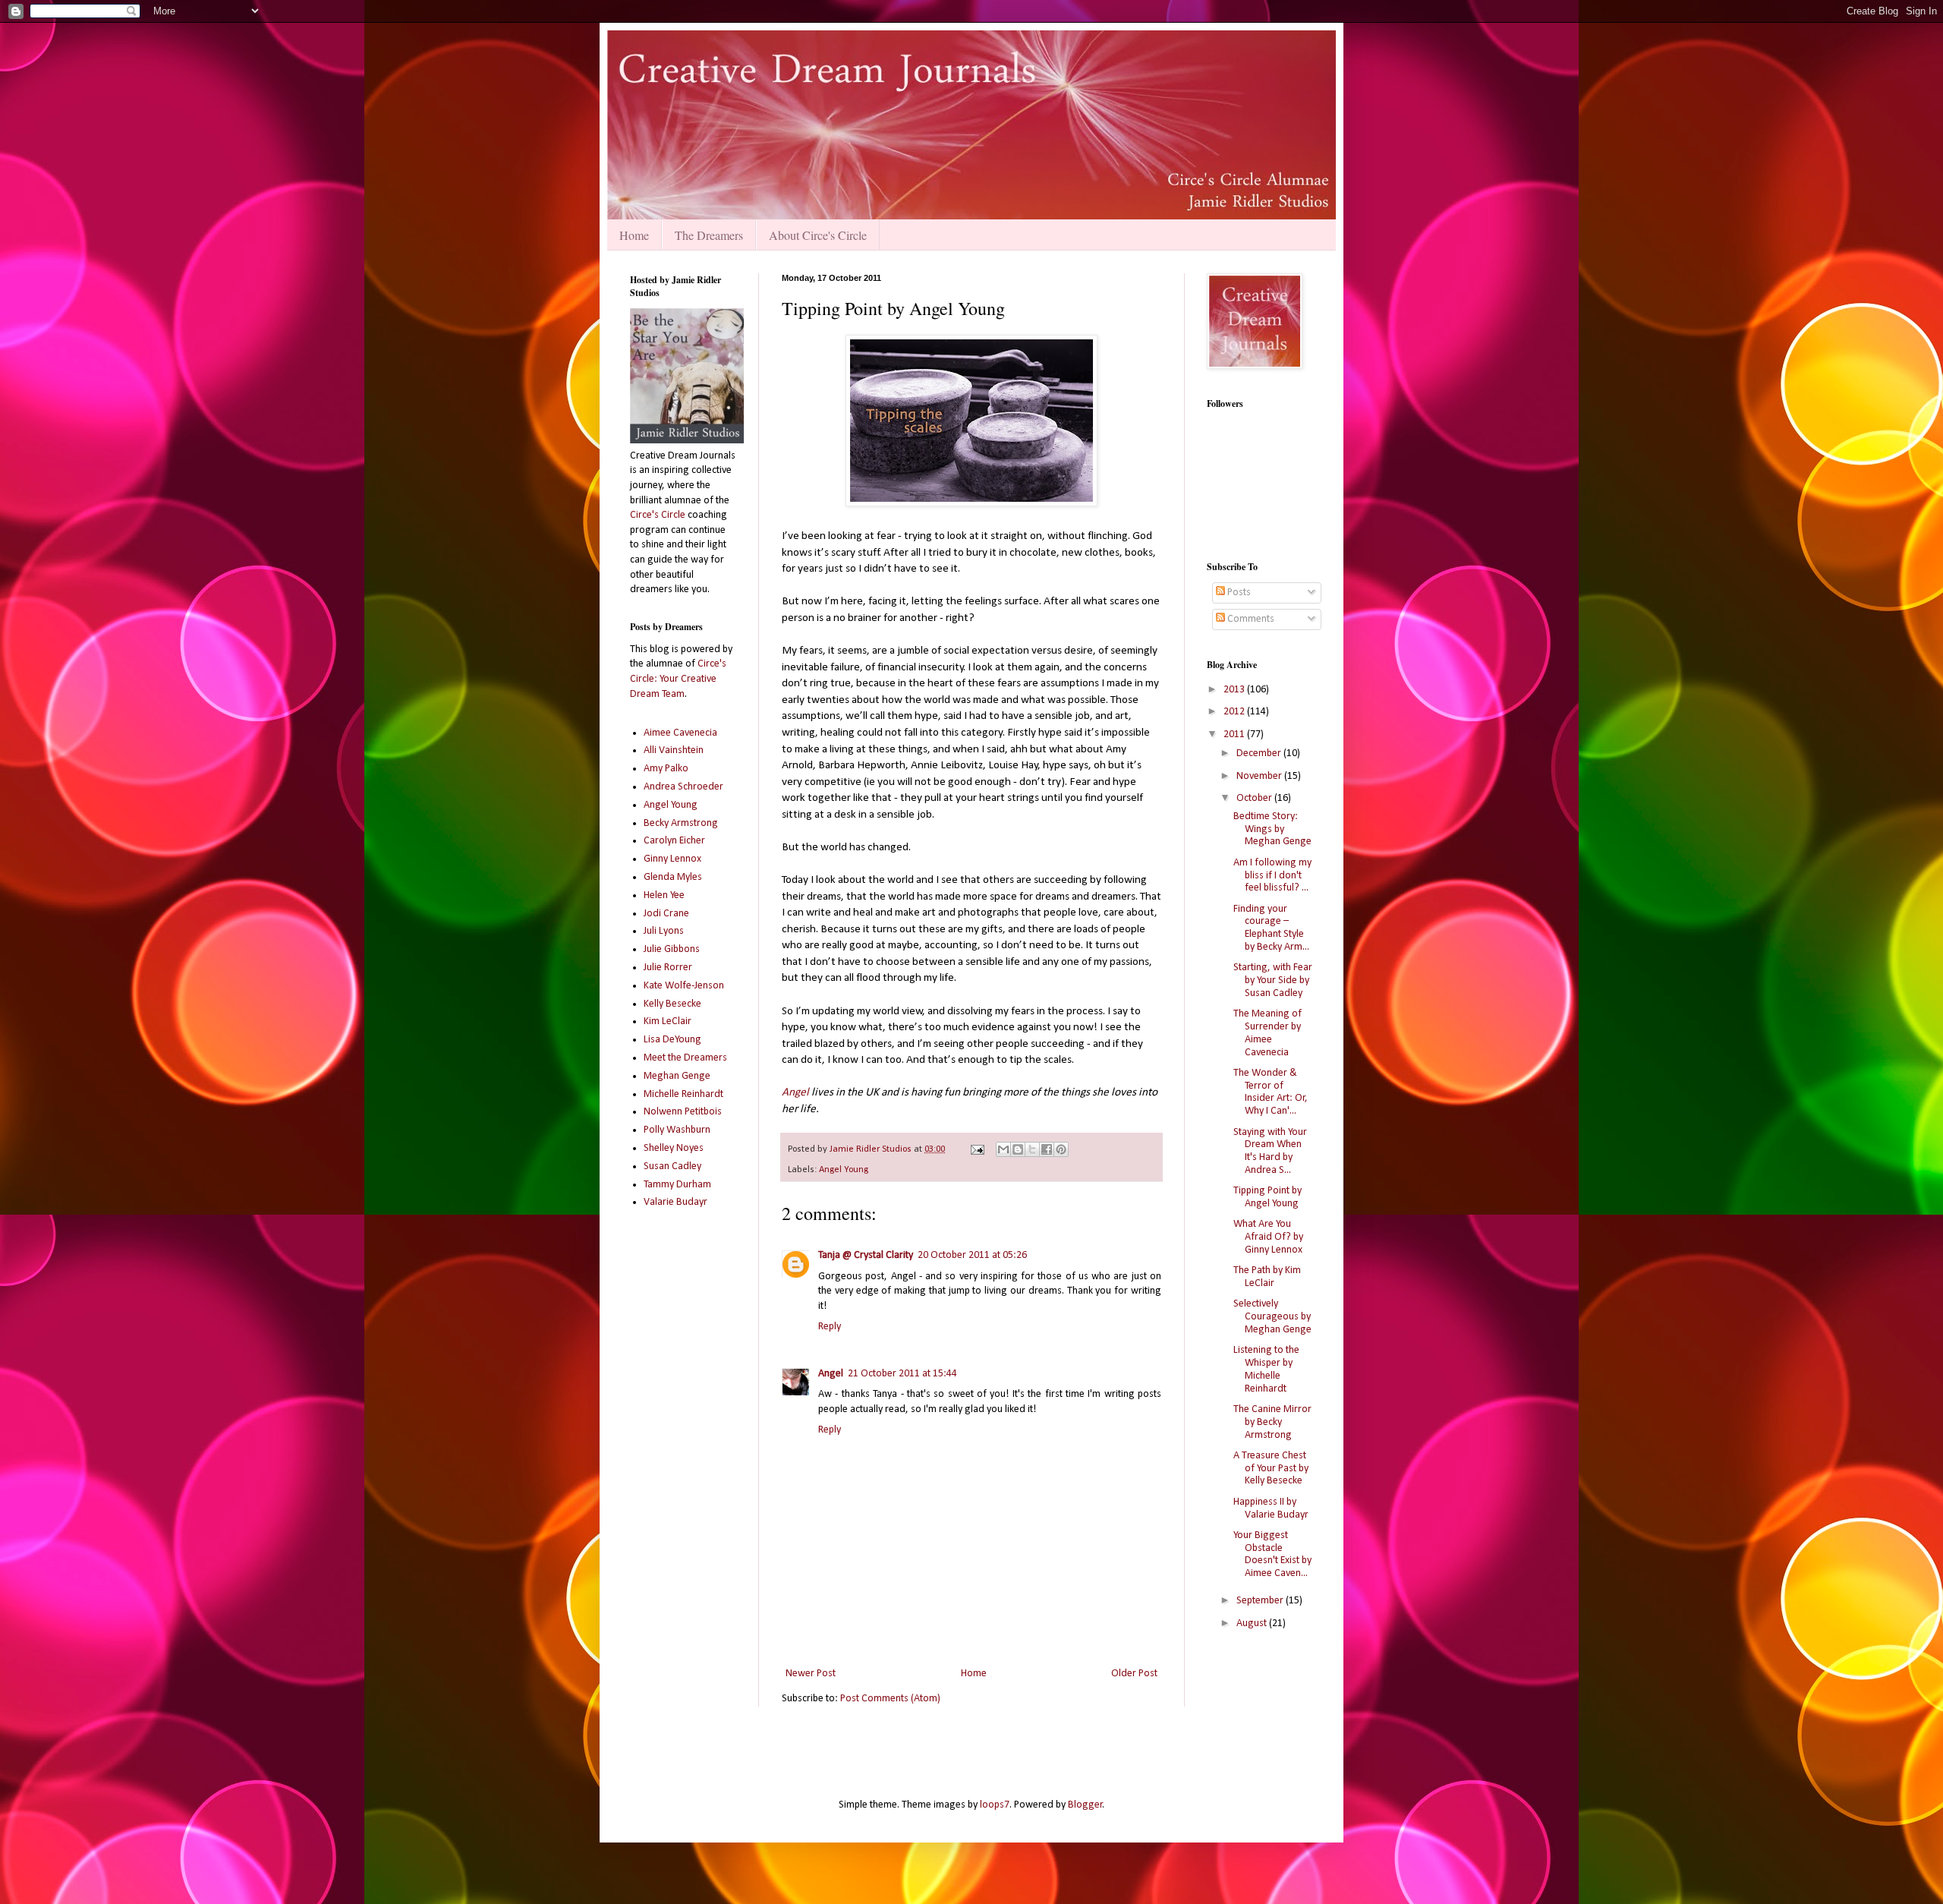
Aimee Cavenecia (680, 733)
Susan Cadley (672, 1166)
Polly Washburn (677, 1130)
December (1260, 753)
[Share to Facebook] (1047, 1149)
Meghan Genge (677, 1076)
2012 (1235, 712)
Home (634, 235)
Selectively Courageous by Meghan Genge (1272, 1317)
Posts (1238, 593)
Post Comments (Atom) (890, 1699)
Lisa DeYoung (672, 1040)
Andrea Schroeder (683, 787)
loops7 (995, 1805)
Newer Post (811, 1674)
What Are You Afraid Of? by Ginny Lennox (1268, 1237)
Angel (795, 1092)
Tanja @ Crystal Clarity (866, 1255)
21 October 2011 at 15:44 (902, 1374)
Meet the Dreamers (685, 1058)
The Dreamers (709, 235)
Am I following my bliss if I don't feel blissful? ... (1272, 876)
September (1261, 1601)
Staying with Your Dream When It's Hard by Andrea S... (1270, 1151)
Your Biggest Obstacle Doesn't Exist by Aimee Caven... (1272, 1554)
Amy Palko (666, 769)
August (1253, 1623)
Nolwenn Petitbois (683, 1112)
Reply (830, 1327)
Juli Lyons (664, 931)
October (1255, 798)
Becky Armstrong (681, 823)
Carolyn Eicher (674, 841)
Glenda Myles (673, 877)
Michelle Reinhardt (683, 1094)
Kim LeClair (668, 1021)
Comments (1250, 619)
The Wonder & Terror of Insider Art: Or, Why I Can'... (1271, 1092)
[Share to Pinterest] (1061, 1149)
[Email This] (1003, 1149)
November (1260, 776)
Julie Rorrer (668, 968)
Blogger (1085, 1805)
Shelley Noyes (674, 1148)
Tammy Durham (677, 1185)
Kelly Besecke (672, 1004)
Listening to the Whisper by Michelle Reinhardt (1266, 1369)
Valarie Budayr (675, 1202)
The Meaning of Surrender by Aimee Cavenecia (1268, 1033)
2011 (1235, 734)
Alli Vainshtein (674, 750)
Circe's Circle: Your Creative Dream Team (678, 679)
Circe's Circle (658, 515)
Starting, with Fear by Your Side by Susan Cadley (1273, 980)
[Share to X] (1032, 1149)
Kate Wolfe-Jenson (684, 986)
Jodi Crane (666, 914)
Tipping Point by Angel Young (1268, 1197)
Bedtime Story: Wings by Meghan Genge (1272, 829)
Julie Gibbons (672, 949)
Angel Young (844, 1170)
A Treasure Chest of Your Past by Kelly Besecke (1271, 1469)
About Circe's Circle (818, 235)
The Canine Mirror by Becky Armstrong (1272, 1422)
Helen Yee (664, 895)
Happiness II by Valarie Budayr (1271, 1508)
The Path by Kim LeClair (1267, 1277)
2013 (1235, 690)
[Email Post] (976, 1149)
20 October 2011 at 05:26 (972, 1255)
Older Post (1134, 1674)
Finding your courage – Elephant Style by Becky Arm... (1271, 928)
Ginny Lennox (672, 859)
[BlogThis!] (1018, 1149)
